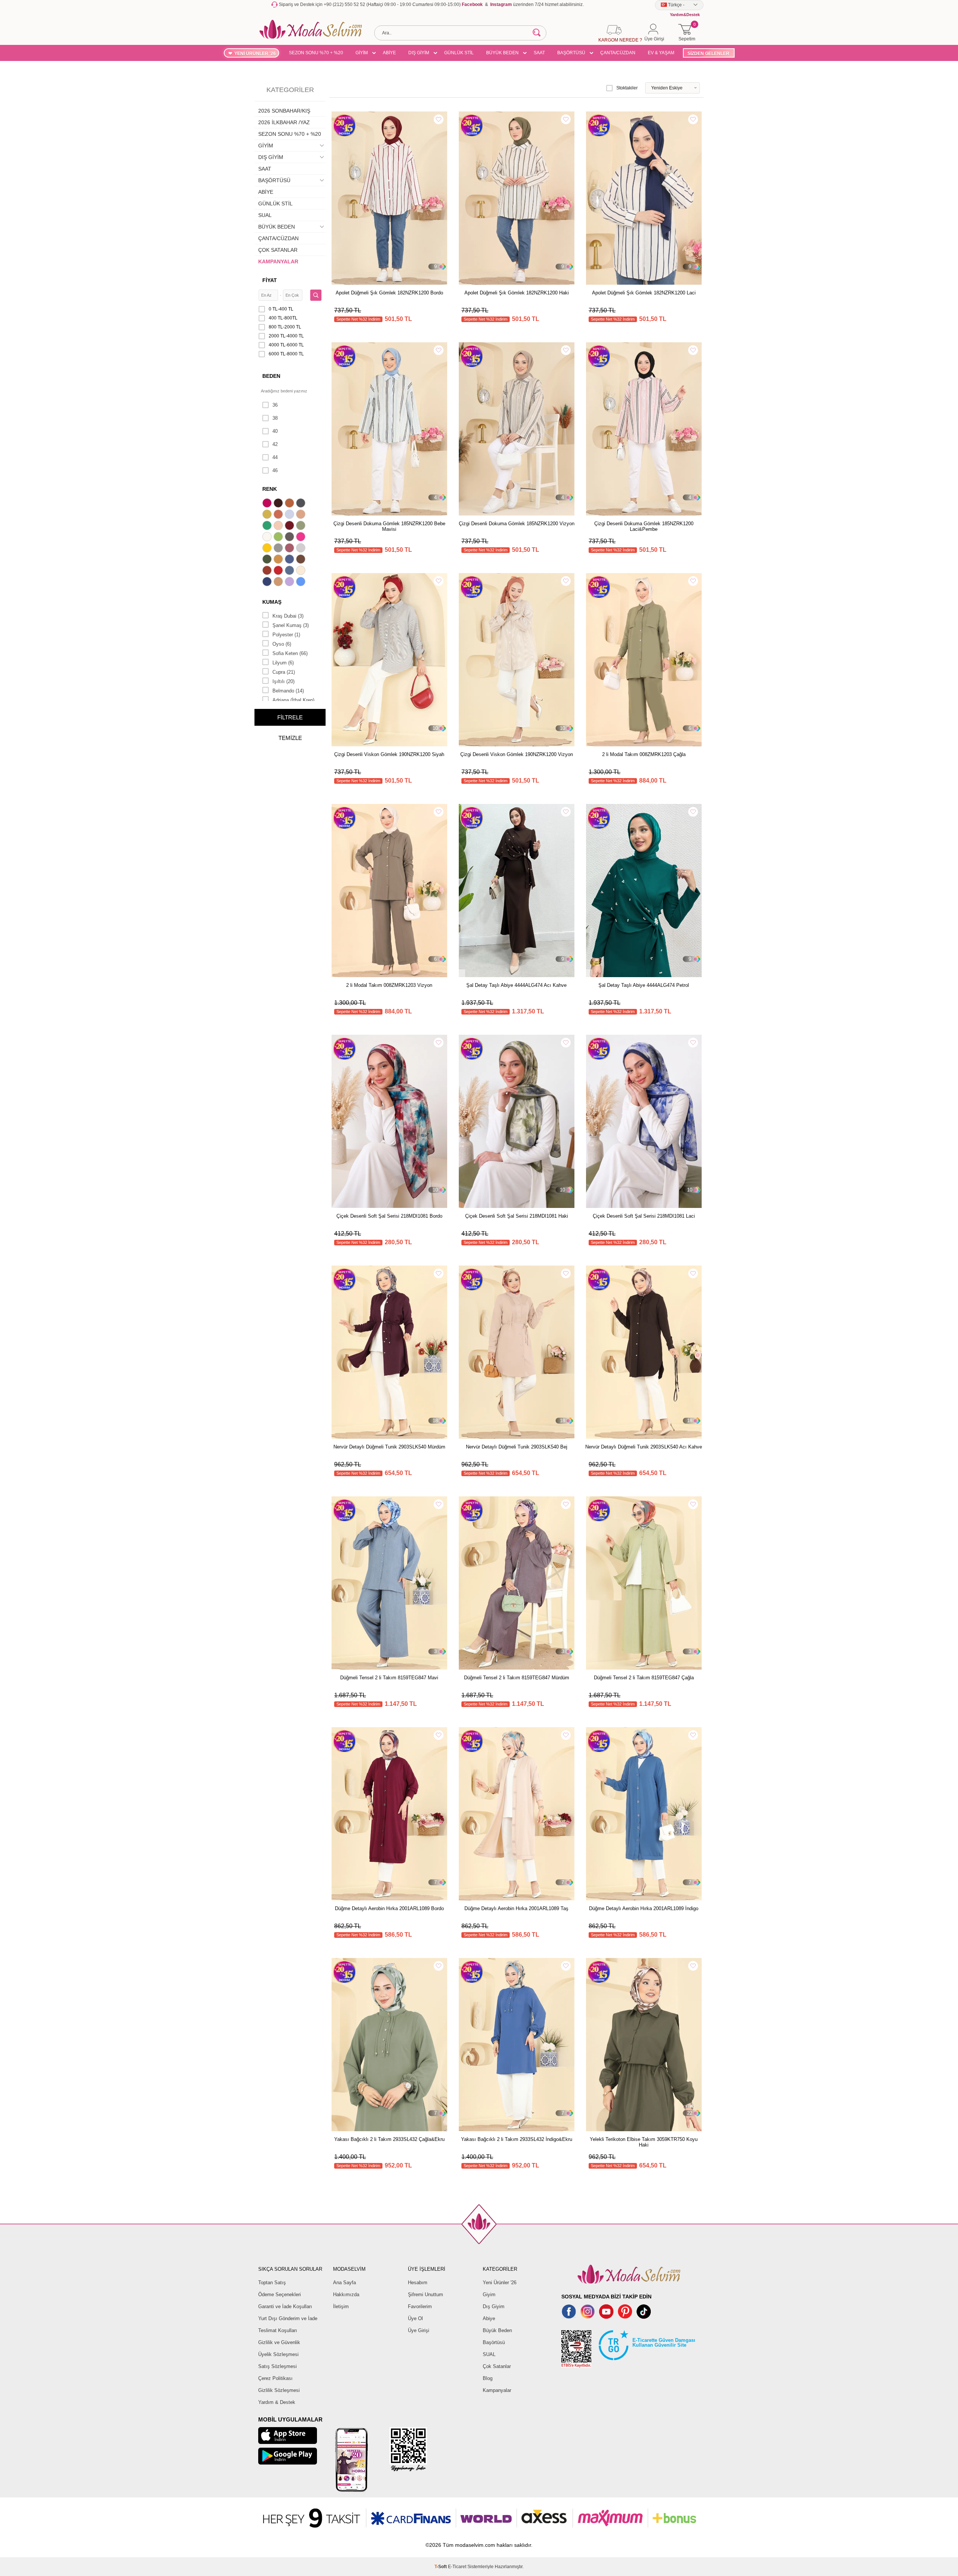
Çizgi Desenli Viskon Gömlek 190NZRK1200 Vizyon (517, 754)
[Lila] (290, 582)
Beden (271, 376)
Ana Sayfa (344, 2283)
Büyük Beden (497, 2330)
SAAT (539, 53)
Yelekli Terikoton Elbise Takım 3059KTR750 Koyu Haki (644, 2142)
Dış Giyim (494, 2306)
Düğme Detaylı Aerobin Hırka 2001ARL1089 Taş (516, 1908)
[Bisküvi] (279, 526)
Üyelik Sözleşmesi (278, 2354)
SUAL (265, 215)
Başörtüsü (494, 2342)
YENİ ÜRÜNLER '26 (255, 53)
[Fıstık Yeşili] (279, 538)
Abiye (489, 2318)
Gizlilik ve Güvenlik (279, 2342)
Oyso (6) (282, 644)
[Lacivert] (268, 582)
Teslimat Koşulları (278, 2330)
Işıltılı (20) (283, 681)
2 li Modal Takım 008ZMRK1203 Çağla (644, 754)
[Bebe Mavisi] (290, 515)
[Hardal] (279, 560)
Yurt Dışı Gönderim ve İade (288, 2318)
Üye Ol (415, 2318)
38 (275, 418)
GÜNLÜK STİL (459, 53)
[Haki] (268, 560)
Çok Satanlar (497, 2366)
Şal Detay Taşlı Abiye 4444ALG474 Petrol (644, 985)
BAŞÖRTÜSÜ (571, 53)
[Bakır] (279, 515)
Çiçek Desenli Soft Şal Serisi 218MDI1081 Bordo (389, 1216)
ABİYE (389, 53)
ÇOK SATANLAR (278, 250)
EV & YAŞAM (661, 53)
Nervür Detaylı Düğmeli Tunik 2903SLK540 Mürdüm (389, 1447)
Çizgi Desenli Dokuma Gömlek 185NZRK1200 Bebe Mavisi (389, 526)
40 (275, 431)
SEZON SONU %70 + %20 (316, 53)
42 (275, 444)
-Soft (441, 2567)
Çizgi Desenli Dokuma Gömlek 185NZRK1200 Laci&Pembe (644, 526)
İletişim (341, 2306)
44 (275, 457)
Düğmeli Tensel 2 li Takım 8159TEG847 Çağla (644, 1678)
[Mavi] (302, 582)
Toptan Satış (272, 2283)
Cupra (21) (284, 672)
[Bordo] (290, 526)
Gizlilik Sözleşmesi (279, 2390)
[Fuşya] (302, 538)
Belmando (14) (288, 691)
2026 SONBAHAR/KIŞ (284, 111)
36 (275, 405)
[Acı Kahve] (279, 504)
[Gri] (279, 549)
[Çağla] (302, 526)
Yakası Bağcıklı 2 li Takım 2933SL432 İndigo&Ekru (517, 2139)
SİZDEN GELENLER (708, 53)
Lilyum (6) (283, 663)
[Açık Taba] (290, 504)
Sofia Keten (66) (290, 653)
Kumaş (272, 602)
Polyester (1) (286, 635)
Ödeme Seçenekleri (280, 2294)
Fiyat (270, 280)
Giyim (489, 2294)
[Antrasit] (302, 504)
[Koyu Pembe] (268, 504)
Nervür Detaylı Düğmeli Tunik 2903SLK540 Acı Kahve (644, 1447)
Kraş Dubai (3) (288, 616)
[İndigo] (290, 560)
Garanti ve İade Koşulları (285, 2306)
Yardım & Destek (277, 2402)
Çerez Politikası (275, 2378)
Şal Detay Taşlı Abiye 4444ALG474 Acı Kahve (516, 985)
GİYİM (362, 53)
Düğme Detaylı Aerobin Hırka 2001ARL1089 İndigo (644, 1908)
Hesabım (418, 2283)
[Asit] (268, 515)
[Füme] (290, 538)
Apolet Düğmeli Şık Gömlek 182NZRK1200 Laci (644, 293)
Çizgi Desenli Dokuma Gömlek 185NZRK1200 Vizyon (517, 524)
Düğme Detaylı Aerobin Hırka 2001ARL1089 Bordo (389, 1908)
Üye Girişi (419, 2330)
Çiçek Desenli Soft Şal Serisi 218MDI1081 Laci (644, 1216)
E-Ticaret (457, 2567)
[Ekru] (268, 538)
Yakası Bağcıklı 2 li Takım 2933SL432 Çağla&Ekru (389, 2139)
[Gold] (268, 549)
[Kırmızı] (279, 571)
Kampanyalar (497, 2390)
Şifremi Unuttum (425, 2294)
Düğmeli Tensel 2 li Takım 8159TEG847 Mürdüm (517, 1678)
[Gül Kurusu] (290, 549)
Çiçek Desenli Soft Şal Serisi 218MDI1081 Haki (517, 1216)
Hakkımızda (346, 2294)
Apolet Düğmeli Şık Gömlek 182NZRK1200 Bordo (389, 293)
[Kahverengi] (302, 560)
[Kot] (290, 571)
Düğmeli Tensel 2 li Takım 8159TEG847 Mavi (389, 1678)
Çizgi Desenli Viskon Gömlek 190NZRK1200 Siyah (389, 754)
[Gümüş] (302, 549)
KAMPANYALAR (278, 261)
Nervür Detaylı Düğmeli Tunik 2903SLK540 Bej (517, 1447)
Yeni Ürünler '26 (500, 2283)
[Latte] (279, 582)
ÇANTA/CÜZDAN (618, 53)
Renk (270, 489)
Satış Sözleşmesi (277, 2366)
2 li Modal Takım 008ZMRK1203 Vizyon (389, 985)
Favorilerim (420, 2306)
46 (275, 470)
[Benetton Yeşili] (268, 526)
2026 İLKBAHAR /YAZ (284, 122)
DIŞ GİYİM (419, 53)
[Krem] (302, 571)
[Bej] (302, 515)
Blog (488, 2378)
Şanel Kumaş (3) (291, 625)
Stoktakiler (627, 88)
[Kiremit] (268, 571)
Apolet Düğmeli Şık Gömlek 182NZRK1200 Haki (517, 293)
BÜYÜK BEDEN (502, 53)
